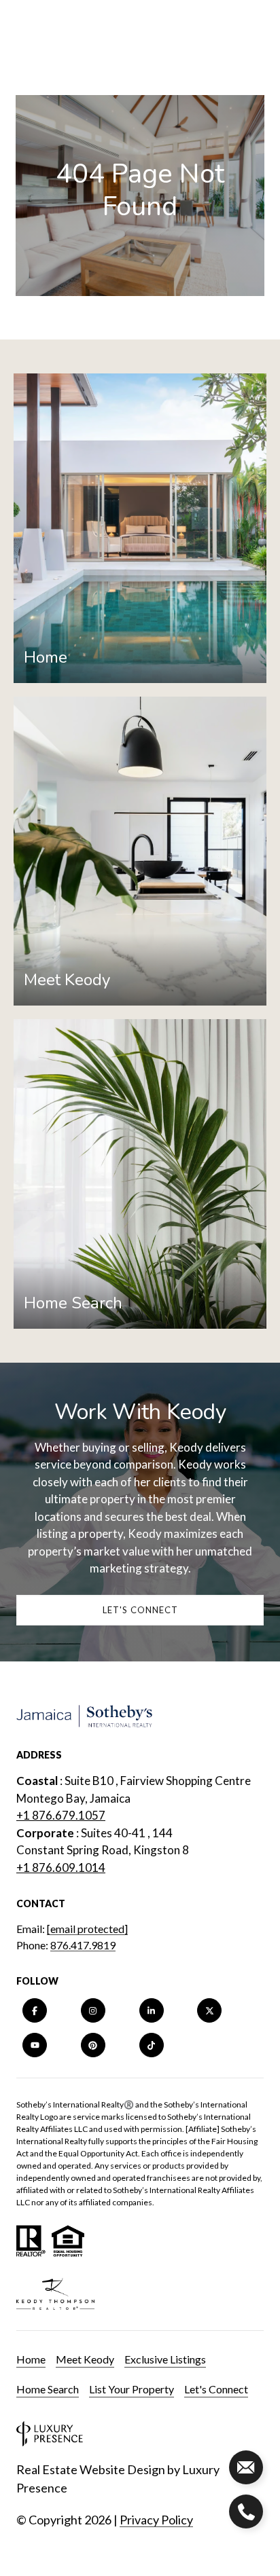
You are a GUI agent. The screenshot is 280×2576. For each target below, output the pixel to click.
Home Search (48, 2389)
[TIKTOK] (152, 2045)
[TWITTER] (209, 2010)
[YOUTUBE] (35, 2045)
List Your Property (132, 2389)
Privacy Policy (156, 2520)
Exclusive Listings (165, 2359)
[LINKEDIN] (152, 2010)
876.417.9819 (83, 1945)
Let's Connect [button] (140, 1610)
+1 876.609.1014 (61, 1867)
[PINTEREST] (93, 2045)
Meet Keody (85, 2359)
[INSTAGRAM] (93, 2010)
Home (31, 2359)
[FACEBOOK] (35, 2010)
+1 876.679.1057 (61, 1815)
